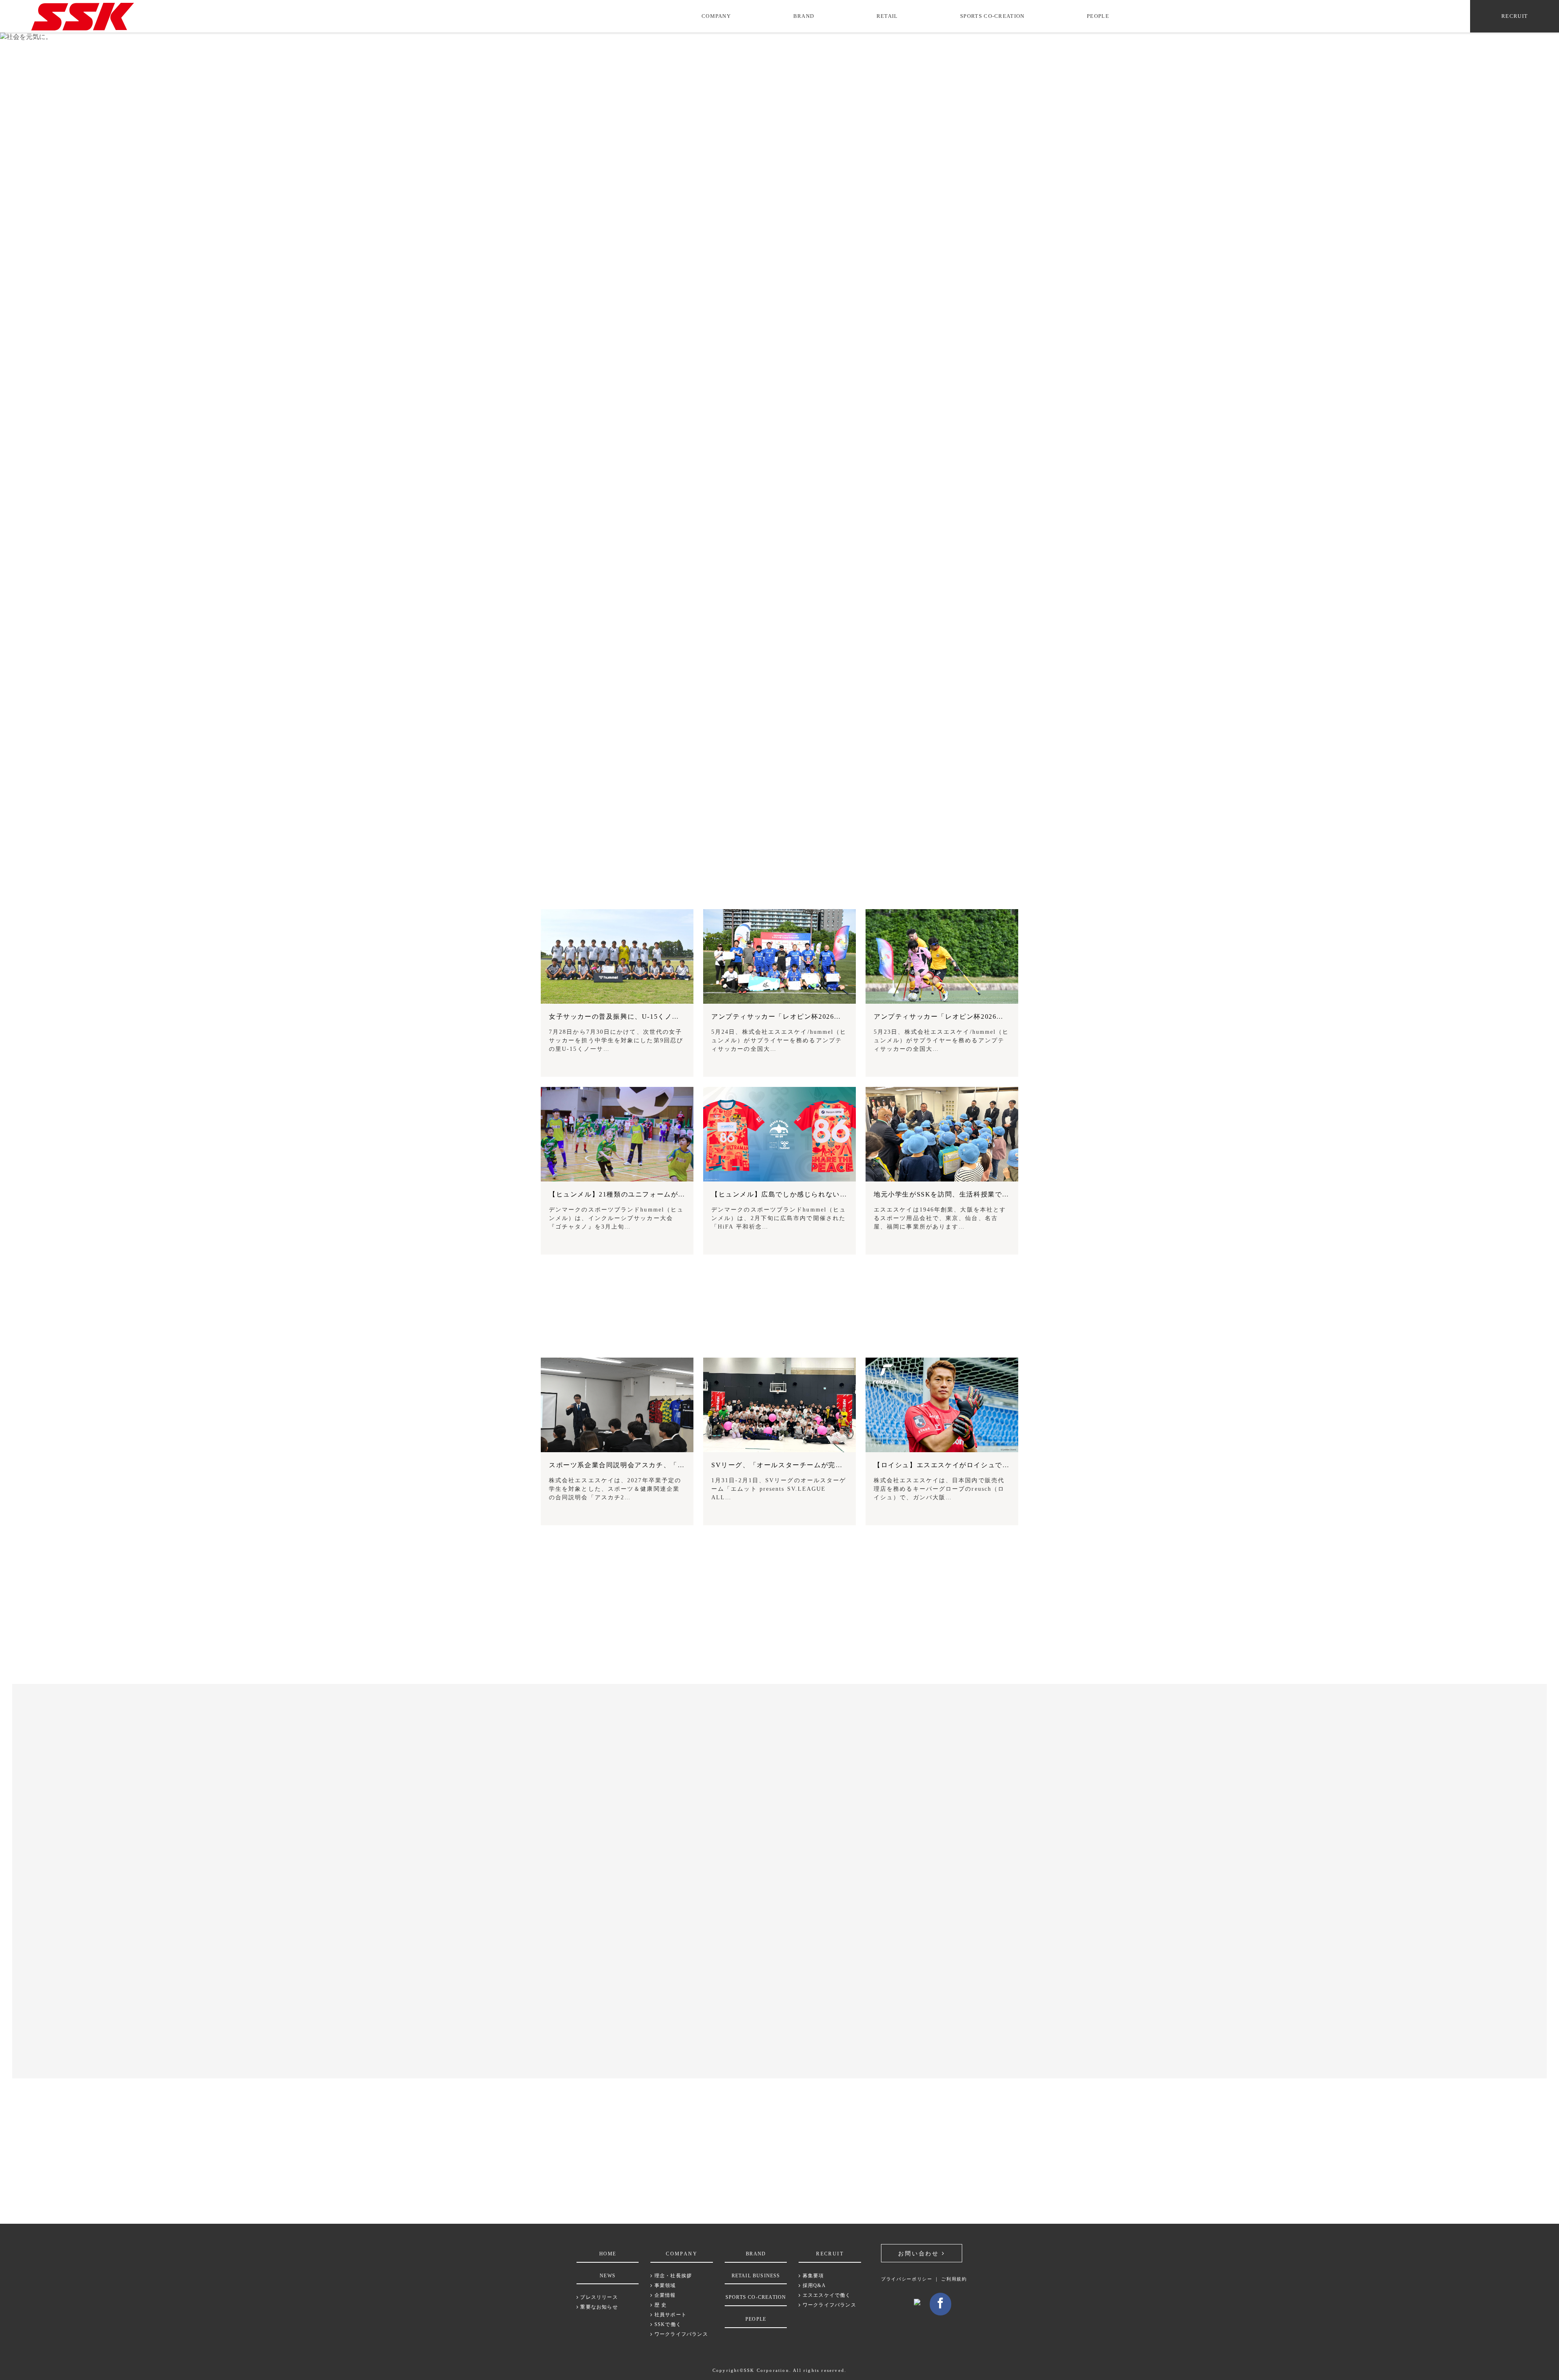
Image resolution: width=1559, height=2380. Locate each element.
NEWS (608, 2276)
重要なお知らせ (598, 2307)
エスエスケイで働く (826, 2295)
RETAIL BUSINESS (756, 2276)
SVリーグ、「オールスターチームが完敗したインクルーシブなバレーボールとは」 (845, 1465)
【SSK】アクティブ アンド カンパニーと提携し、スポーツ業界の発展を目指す (348, 1765)
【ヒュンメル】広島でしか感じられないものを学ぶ (794, 1194)
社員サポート (670, 2315)
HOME (608, 2254)
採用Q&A (813, 2285)
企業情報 (664, 2295)
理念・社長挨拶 (672, 2276)
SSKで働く (667, 2324)
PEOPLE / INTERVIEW (780, 1338)
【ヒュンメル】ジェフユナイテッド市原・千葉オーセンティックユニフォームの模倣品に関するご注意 (385, 2007)
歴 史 (660, 2305)
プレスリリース (598, 2297)
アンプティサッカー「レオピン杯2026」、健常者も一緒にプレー (978, 1016)
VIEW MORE (776, 1284)
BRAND (804, 16)
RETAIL (887, 16)
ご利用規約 (954, 2279)
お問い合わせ (920, 2254)
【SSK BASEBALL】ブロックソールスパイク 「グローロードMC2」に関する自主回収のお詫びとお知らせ (393, 1940)
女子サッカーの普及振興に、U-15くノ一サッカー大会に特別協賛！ (657, 1016)
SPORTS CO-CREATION (992, 16)
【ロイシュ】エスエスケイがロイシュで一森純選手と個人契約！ (977, 1465)
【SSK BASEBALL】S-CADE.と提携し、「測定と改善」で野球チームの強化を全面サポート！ (375, 1799)
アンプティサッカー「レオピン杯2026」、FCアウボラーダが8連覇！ (822, 1016)
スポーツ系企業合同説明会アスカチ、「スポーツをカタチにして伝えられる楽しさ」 (685, 1465)
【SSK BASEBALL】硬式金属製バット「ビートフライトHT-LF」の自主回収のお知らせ (363, 1974)
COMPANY (716, 16)
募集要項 (812, 2276)
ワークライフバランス (680, 2334)
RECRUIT (1515, 16)
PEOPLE (1098, 16)
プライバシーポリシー (907, 2279)
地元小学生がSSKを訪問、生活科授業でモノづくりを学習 (966, 1194)
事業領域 (664, 2285)
